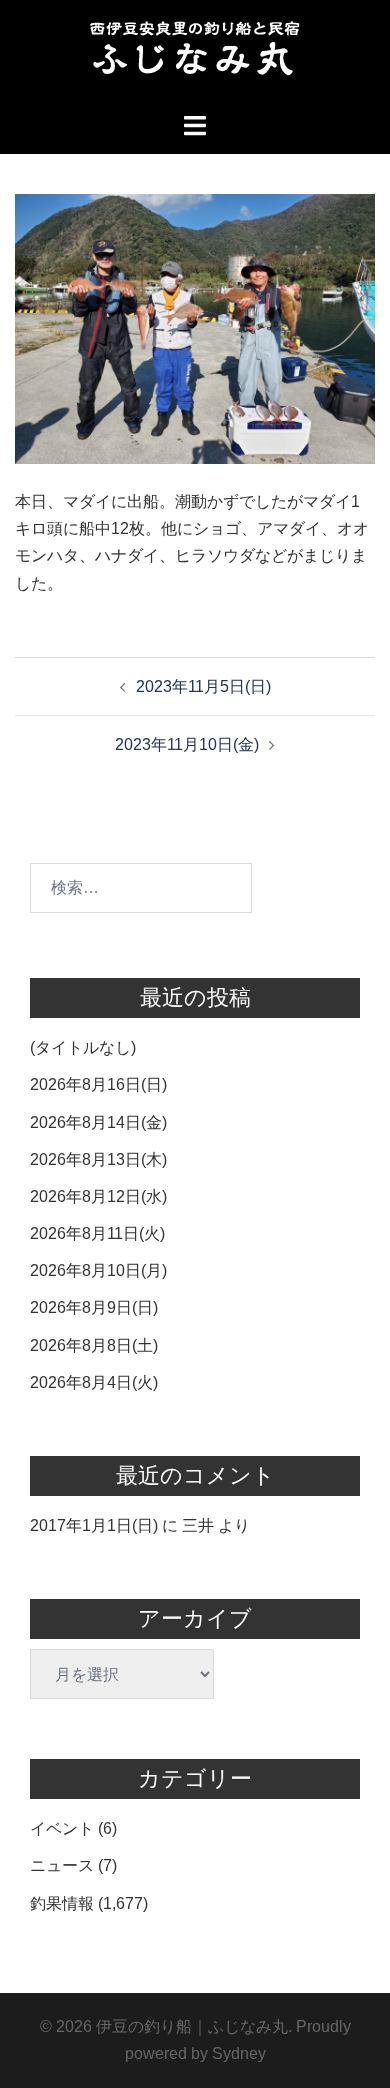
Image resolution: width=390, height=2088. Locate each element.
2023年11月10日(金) (187, 744)
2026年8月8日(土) (94, 1345)
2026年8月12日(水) (98, 1196)
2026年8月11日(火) (97, 1233)
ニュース (62, 1865)
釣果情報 (62, 1903)
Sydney (239, 2053)
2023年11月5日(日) (203, 686)
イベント (62, 1828)
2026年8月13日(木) (98, 1159)
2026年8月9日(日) (94, 1307)
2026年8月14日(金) (98, 1122)
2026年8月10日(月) (98, 1270)
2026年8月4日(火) (94, 1382)
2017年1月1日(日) (94, 1525)
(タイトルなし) (83, 1047)
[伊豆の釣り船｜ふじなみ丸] (195, 54)
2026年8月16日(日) (98, 1084)
